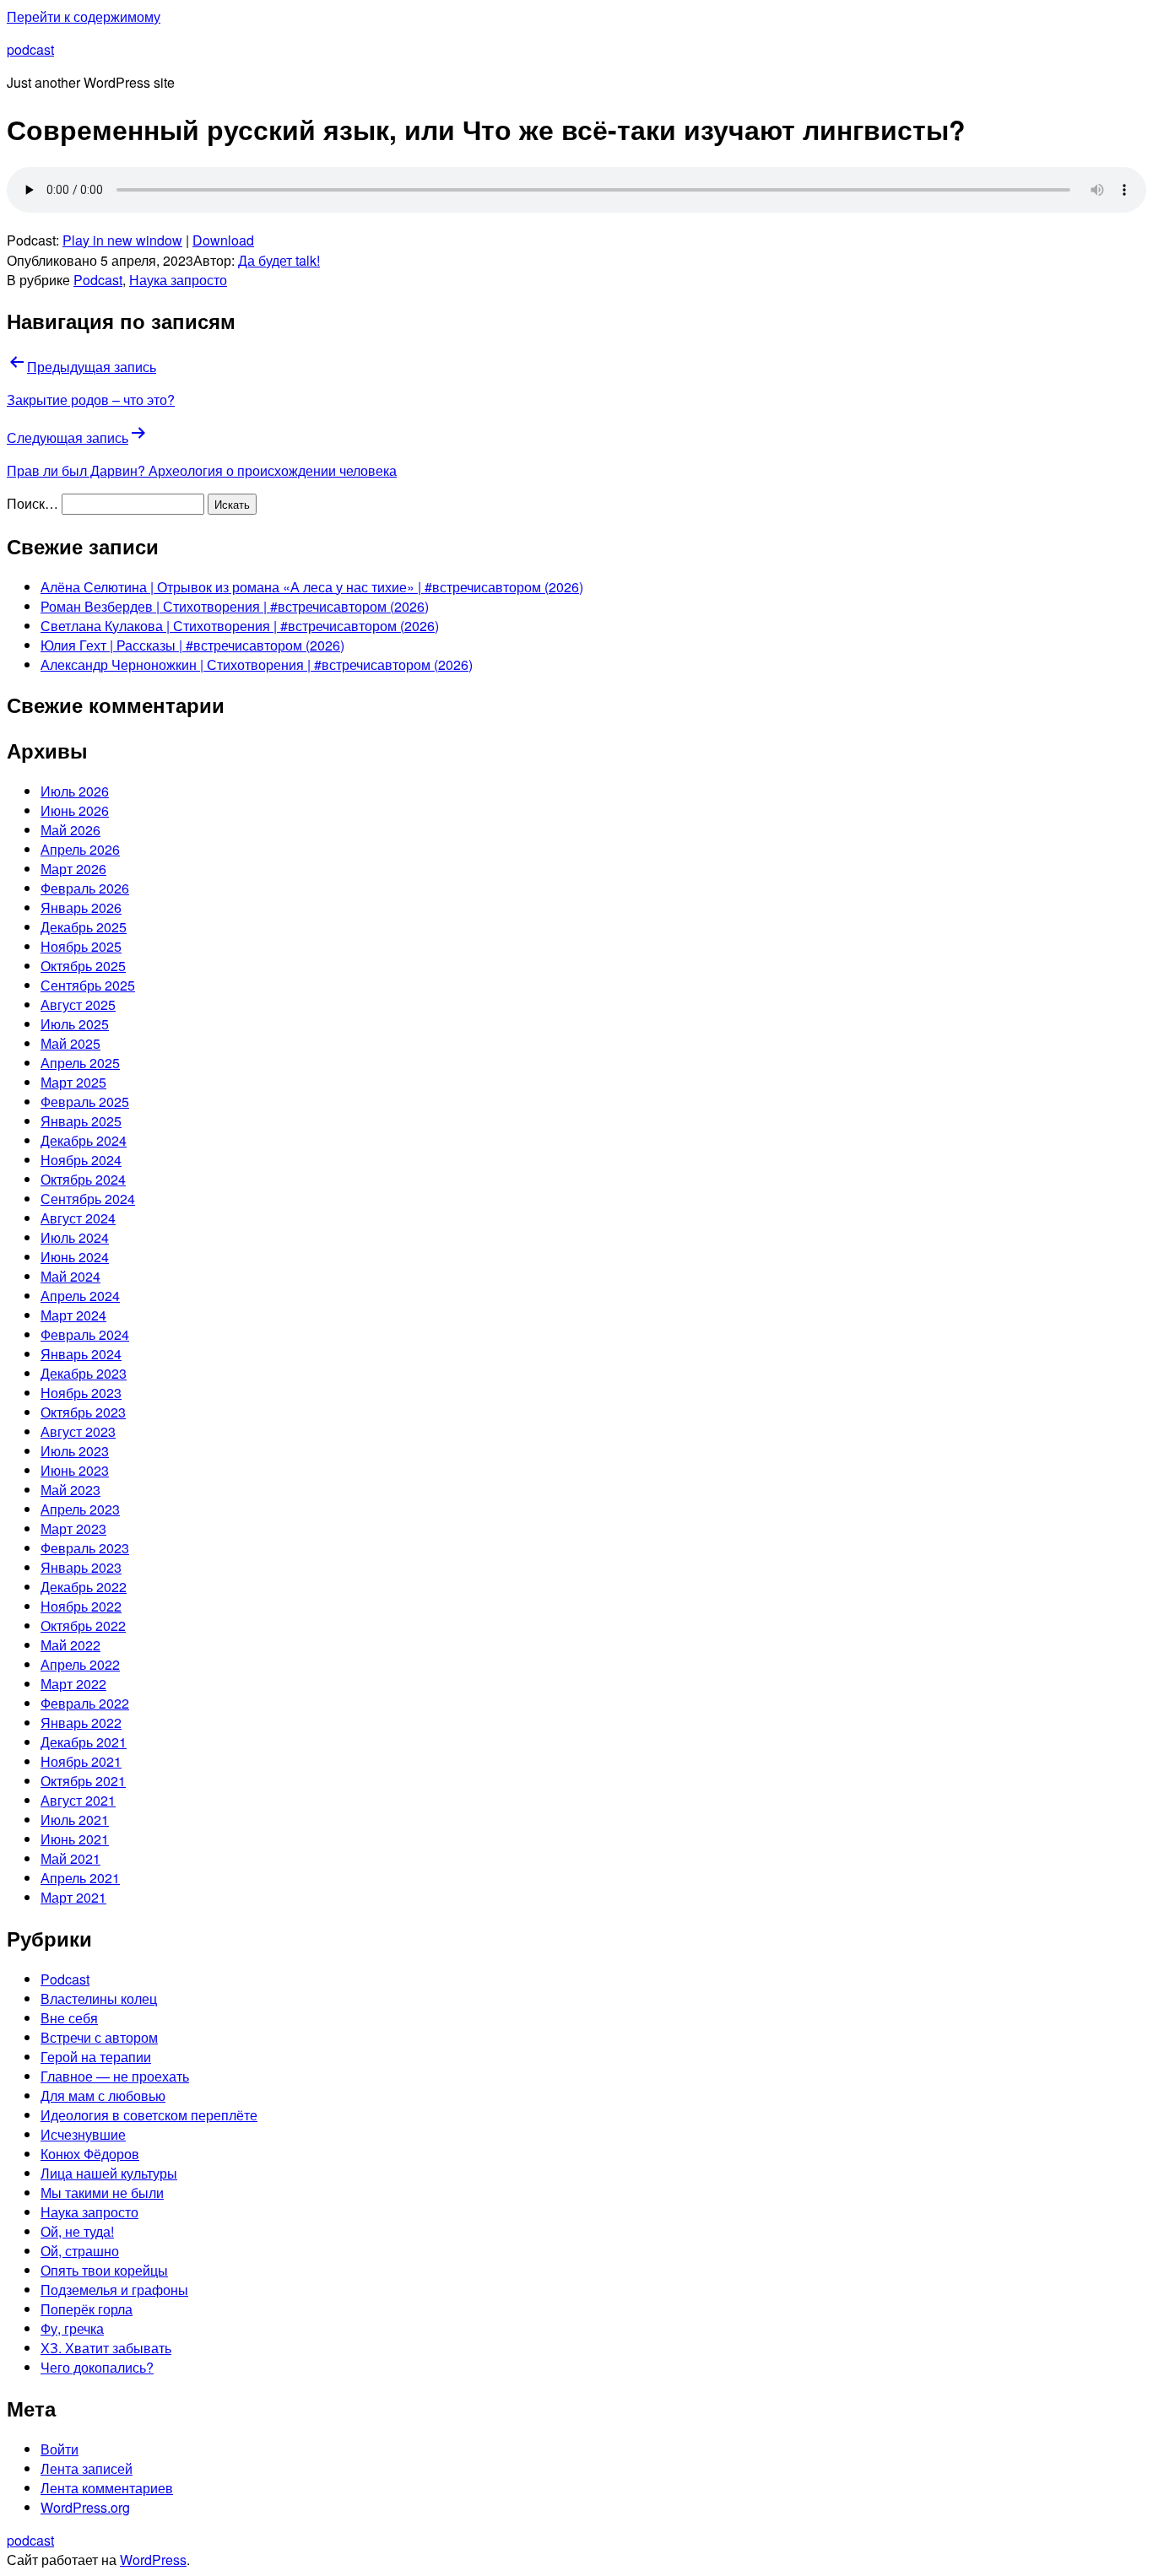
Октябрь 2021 (83, 1781)
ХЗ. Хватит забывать (106, 2348)
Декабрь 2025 (84, 927)
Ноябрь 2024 (81, 1160)
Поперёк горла (87, 2309)
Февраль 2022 (85, 1703)
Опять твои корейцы (104, 2270)
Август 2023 (78, 1431)
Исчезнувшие (83, 2134)
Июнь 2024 (75, 1257)
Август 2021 (78, 1800)
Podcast (98, 280)
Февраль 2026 (85, 888)
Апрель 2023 (80, 1509)
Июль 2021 (75, 1820)
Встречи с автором (99, 2037)
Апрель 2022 (80, 1664)
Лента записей (87, 2468)
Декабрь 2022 (84, 1587)
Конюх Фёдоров (90, 2154)
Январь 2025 (81, 1121)
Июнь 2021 (75, 1839)
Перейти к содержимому (84, 16)
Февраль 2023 (85, 1548)
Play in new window (122, 240)
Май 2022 (70, 1645)
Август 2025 (78, 1004)
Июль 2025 (75, 1024)
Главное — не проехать (115, 2076)
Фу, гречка (72, 2328)
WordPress (153, 2560)
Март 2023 (73, 1528)
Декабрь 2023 (84, 1373)
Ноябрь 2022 (81, 1606)
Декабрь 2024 (84, 1140)
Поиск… (32, 503)
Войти (60, 2449)
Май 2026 (70, 830)
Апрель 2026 (80, 849)
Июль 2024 (75, 1237)
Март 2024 (73, 1315)
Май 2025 (70, 1043)
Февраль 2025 (85, 1102)
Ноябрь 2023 (81, 1393)
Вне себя (69, 2018)
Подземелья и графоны (114, 2290)
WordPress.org (85, 2507)
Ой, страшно (80, 2251)
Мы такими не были (102, 2193)
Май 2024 (70, 1276)
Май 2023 (70, 1490)
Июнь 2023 (75, 1470)
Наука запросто (178, 280)
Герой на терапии (96, 2057)
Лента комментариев (107, 2488)
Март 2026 (73, 869)
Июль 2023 (75, 1451)
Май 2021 (70, 1858)
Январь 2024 (81, 1354)
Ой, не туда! (77, 2231)
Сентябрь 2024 (88, 1199)
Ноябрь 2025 (81, 946)
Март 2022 (73, 1684)
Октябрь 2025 (83, 966)
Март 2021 (73, 1897)
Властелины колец (99, 1998)
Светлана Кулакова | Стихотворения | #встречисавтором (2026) (240, 626)
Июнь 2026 (75, 810)
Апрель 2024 (80, 1296)
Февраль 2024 (85, 1334)
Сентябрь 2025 (88, 985)
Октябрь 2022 (83, 1626)
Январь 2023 (81, 1567)
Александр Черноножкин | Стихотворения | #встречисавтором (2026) (257, 664)
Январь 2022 (81, 1723)
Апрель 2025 (80, 1063)
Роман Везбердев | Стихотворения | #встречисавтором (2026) (235, 606)
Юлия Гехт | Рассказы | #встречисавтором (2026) (192, 645)
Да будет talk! (279, 260)
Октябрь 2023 (83, 1412)
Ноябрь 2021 (81, 1761)
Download (223, 240)
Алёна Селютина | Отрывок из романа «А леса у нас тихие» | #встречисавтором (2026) (312, 587)
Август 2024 (78, 1218)
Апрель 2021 (80, 1878)
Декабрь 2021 (84, 1742)
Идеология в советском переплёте (149, 2115)
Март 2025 (73, 1082)
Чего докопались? (97, 2367)
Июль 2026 (75, 791)
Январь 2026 (81, 907)
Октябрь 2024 (83, 1179)
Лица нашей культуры (109, 2173)
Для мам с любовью (103, 2095)
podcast (30, 49)
